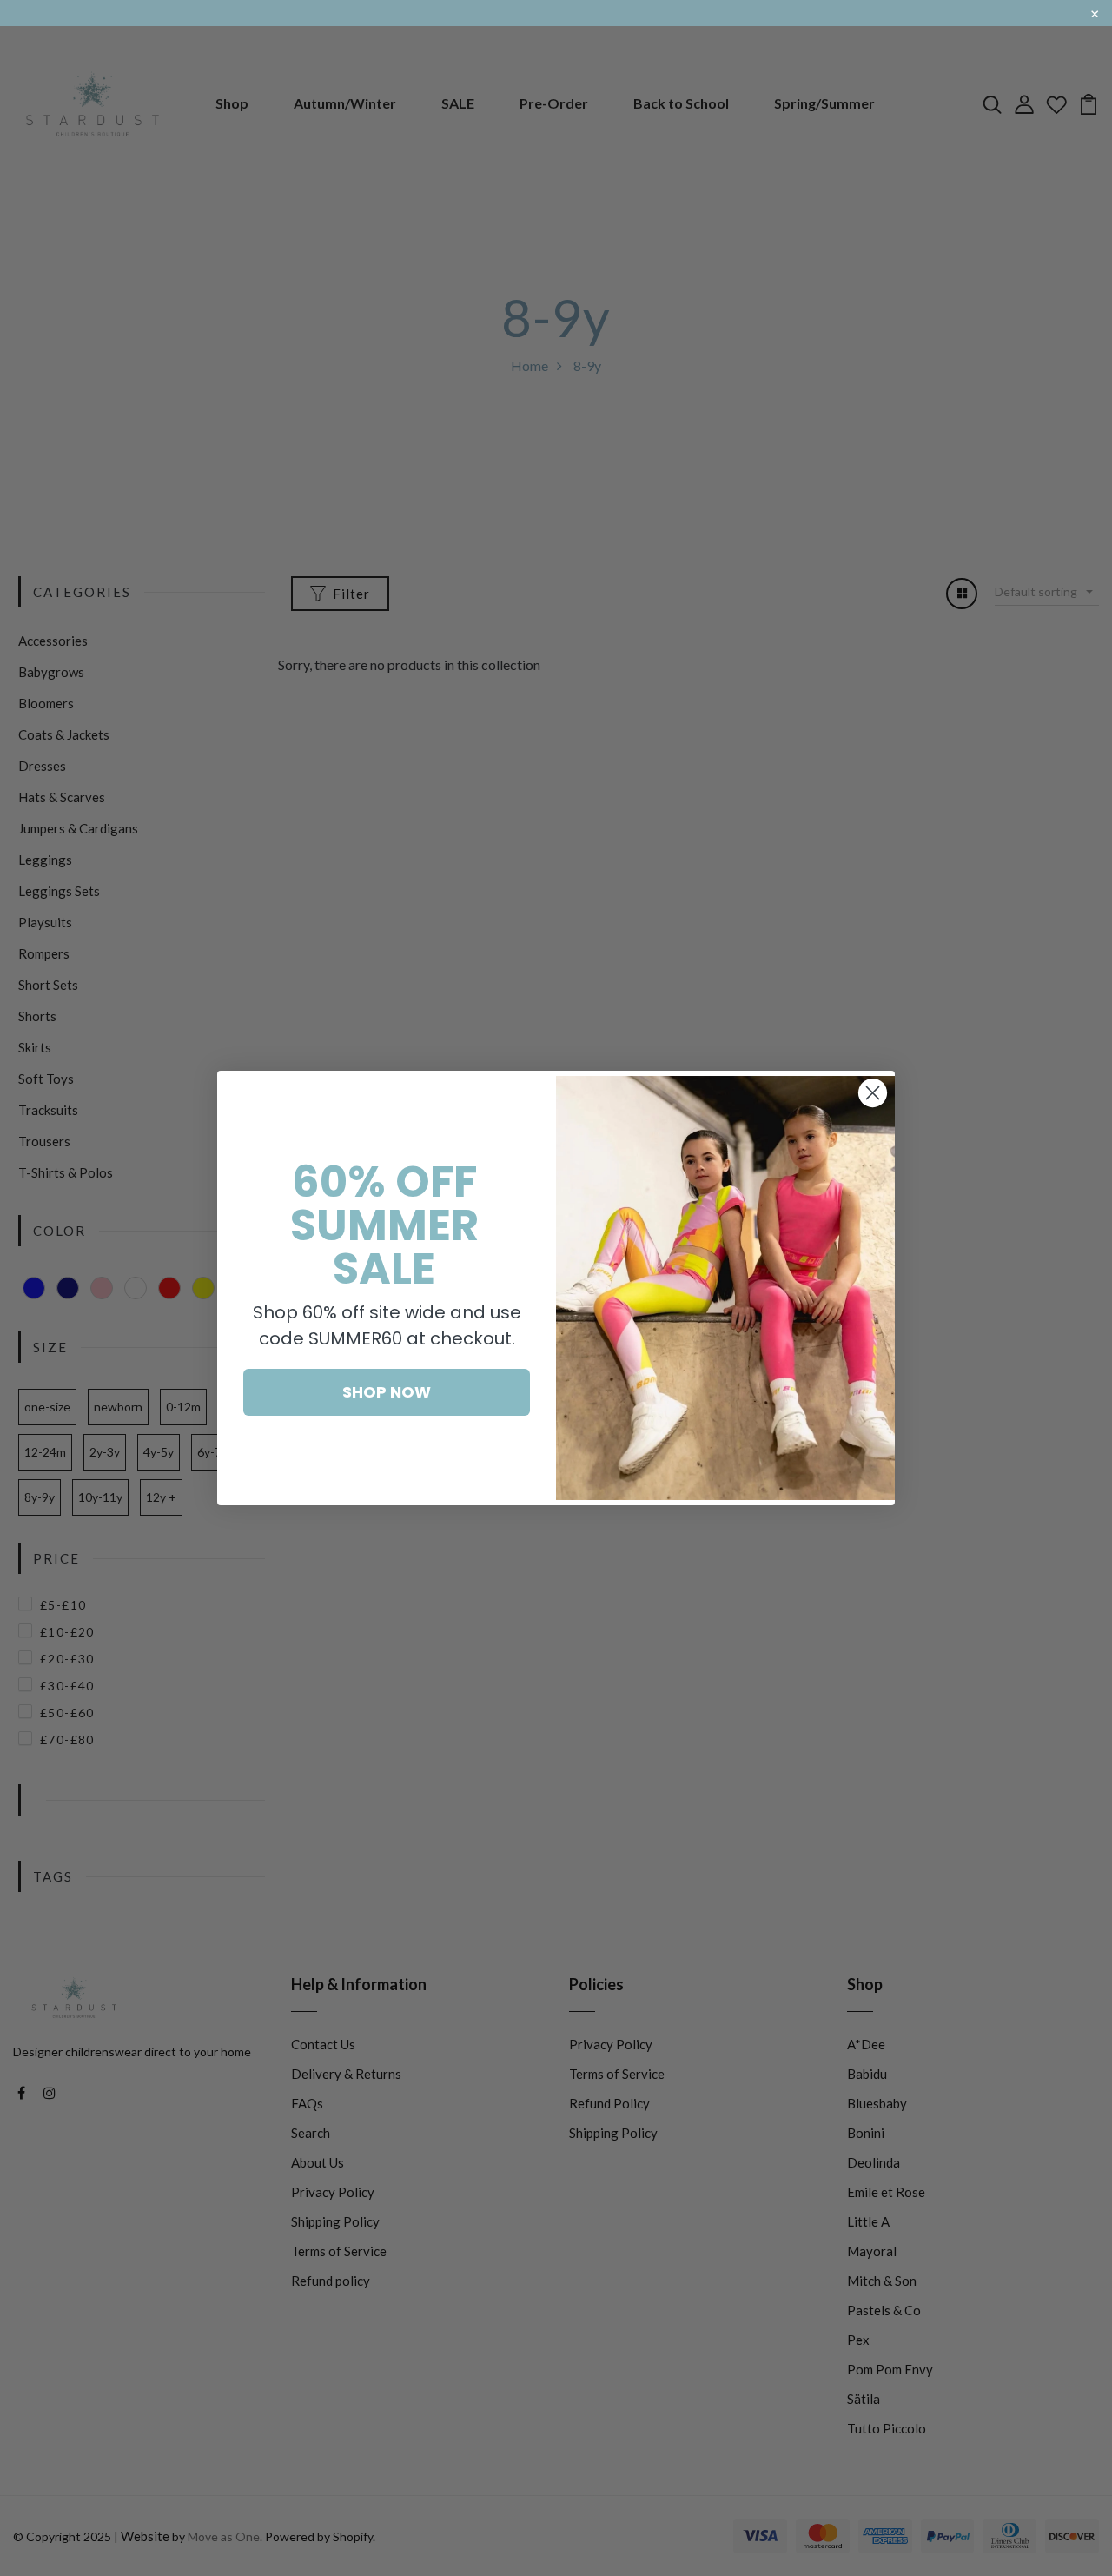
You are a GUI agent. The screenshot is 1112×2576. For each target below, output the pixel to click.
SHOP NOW (387, 1392)
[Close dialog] (873, 1093)
